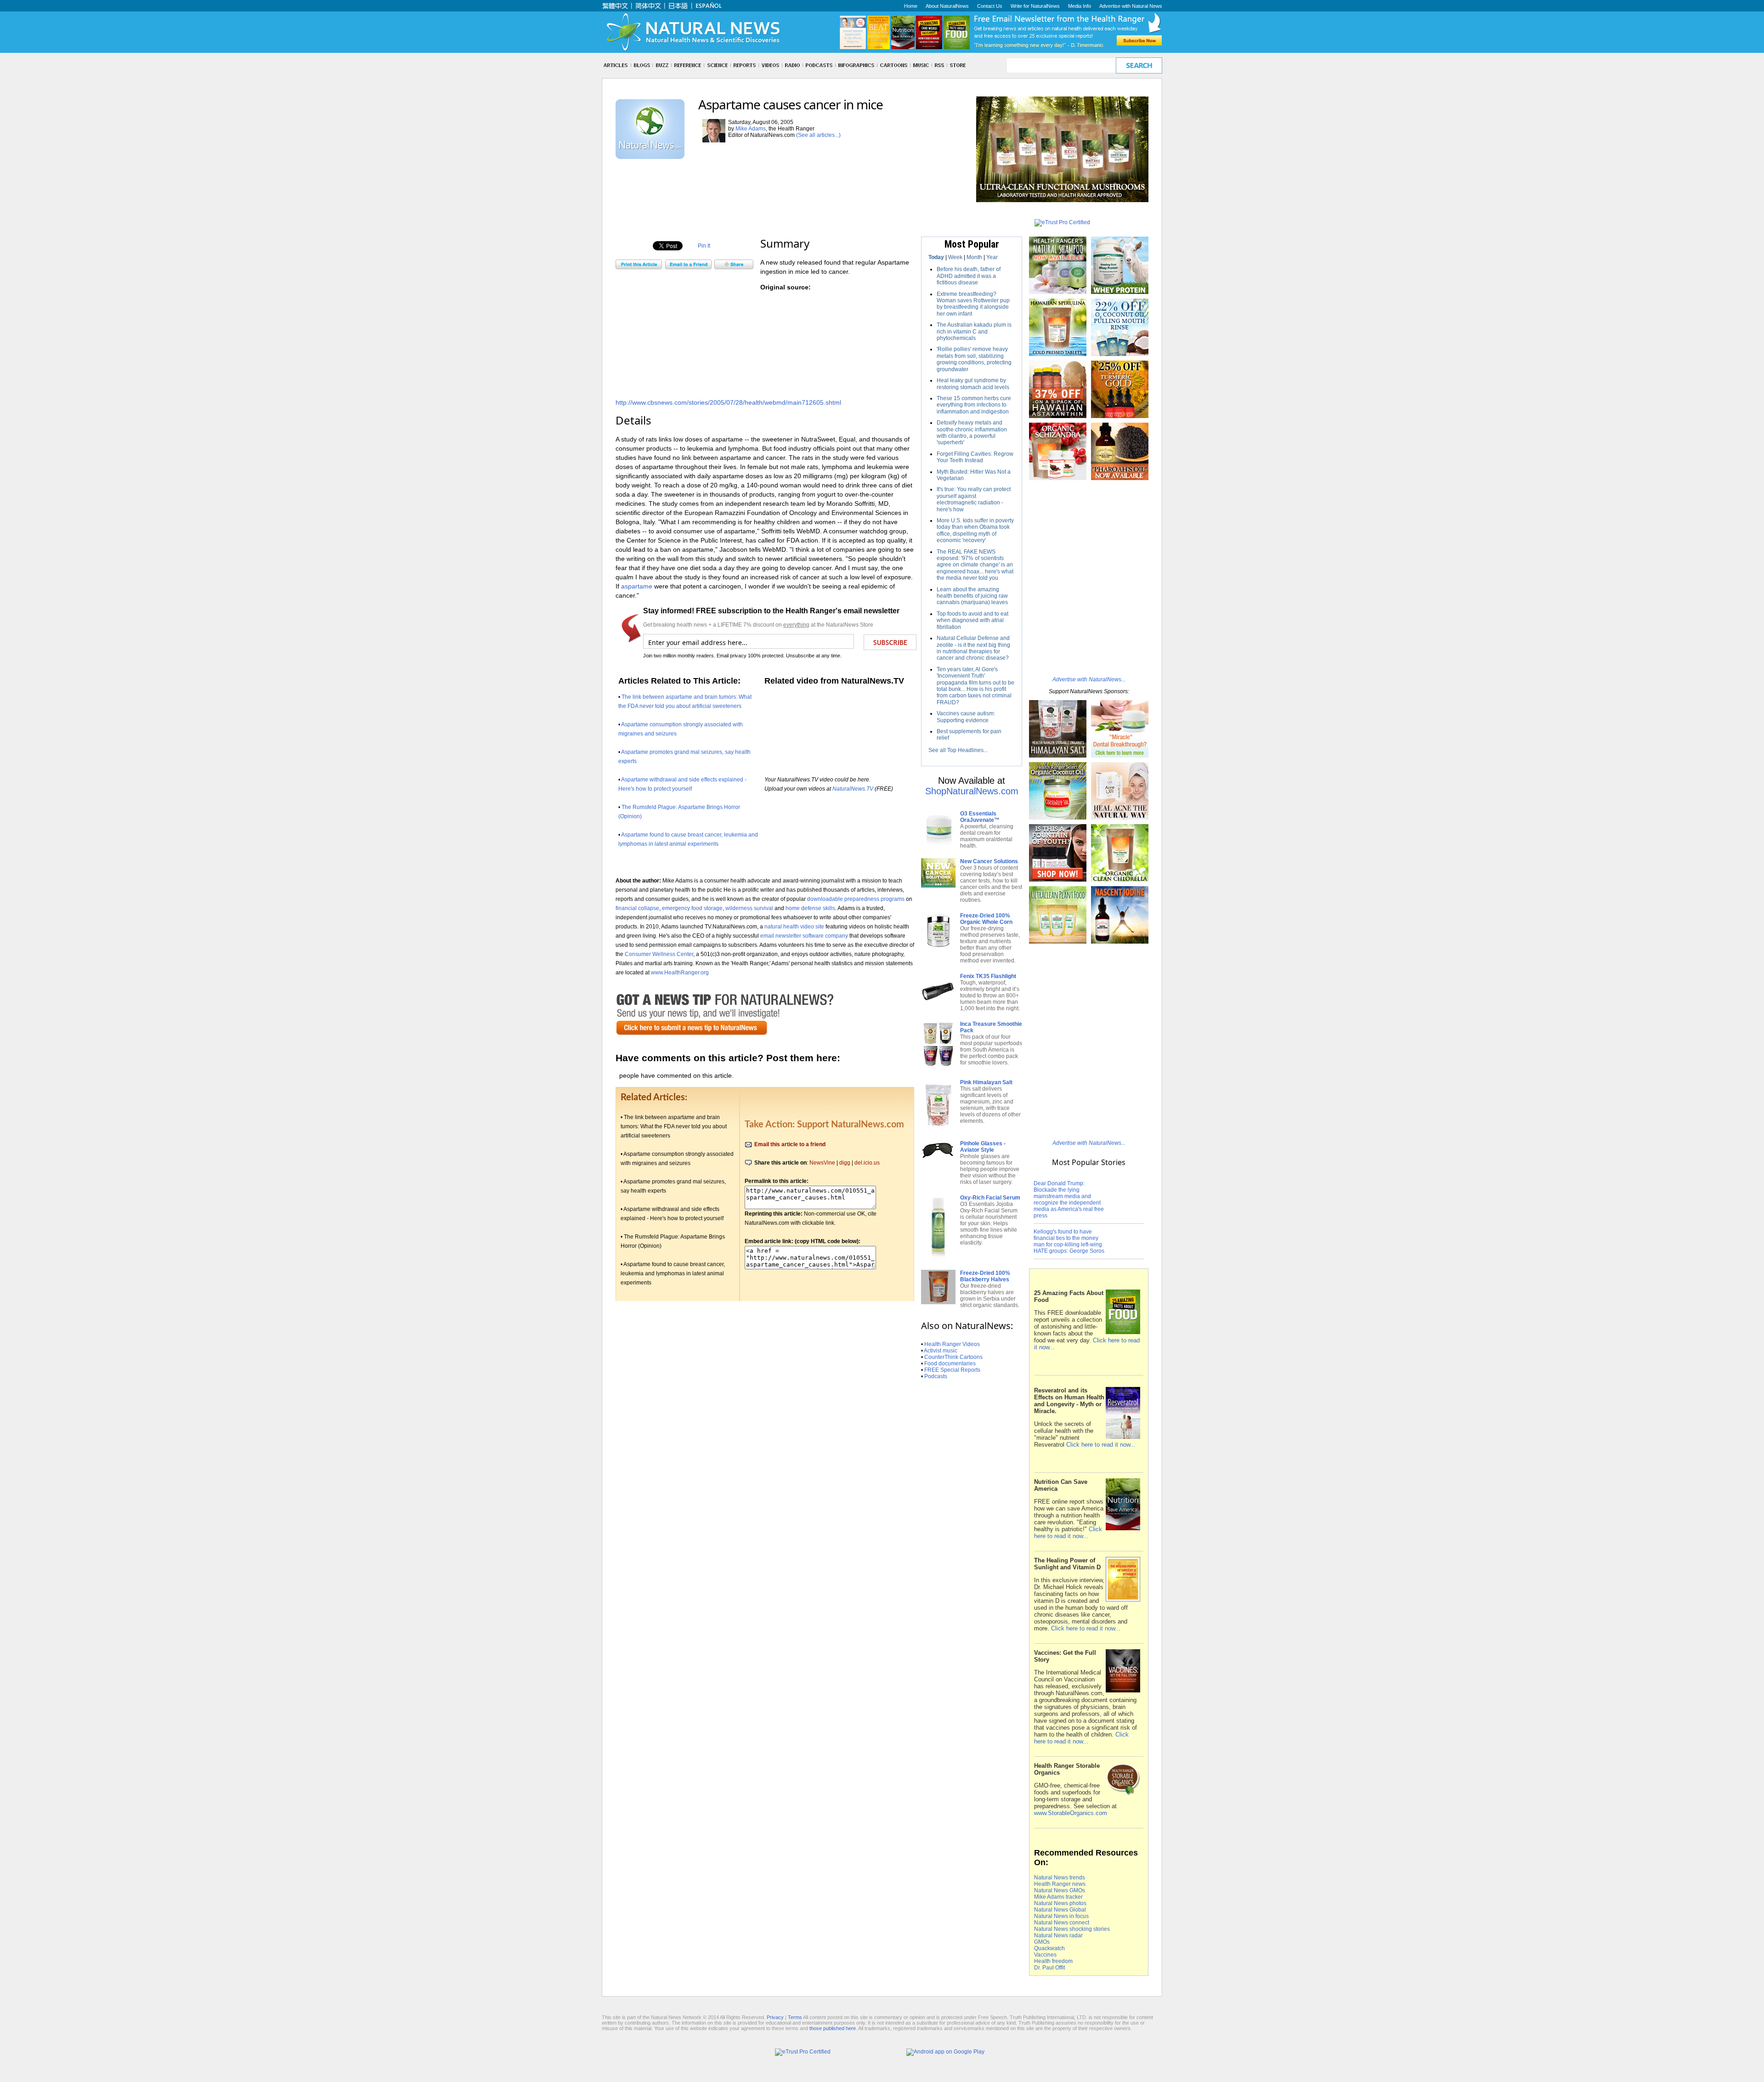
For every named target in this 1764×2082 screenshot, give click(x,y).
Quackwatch (1049, 1948)
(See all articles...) (818, 135)
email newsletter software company (804, 936)
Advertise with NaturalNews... (1089, 679)
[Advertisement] (783, 180)
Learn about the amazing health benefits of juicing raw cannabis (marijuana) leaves (972, 596)
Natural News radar (1058, 1935)
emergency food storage (692, 908)
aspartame (637, 586)
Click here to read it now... (1101, 1445)
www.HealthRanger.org (680, 972)
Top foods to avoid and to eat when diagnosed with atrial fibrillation (972, 620)
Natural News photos (1060, 1903)
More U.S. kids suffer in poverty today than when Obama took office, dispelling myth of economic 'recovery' (975, 530)
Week (955, 257)
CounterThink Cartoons (953, 1357)
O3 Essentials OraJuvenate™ (980, 817)
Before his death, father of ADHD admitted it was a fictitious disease (969, 276)
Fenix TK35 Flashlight (988, 976)
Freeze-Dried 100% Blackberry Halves (985, 1276)
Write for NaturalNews (1035, 6)
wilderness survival (749, 908)
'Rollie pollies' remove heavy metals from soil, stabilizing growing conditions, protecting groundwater (974, 359)
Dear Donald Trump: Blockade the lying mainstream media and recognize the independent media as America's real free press (1069, 1199)
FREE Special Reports (952, 1370)
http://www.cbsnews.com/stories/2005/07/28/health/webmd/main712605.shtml (728, 402)
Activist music (941, 1351)
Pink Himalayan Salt (986, 1082)
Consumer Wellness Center (659, 954)
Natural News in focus (1061, 1916)
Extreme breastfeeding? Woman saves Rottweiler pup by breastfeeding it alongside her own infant (973, 304)
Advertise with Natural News (1131, 6)
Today (936, 257)
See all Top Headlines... (958, 750)
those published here (833, 2028)
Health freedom (1053, 1961)
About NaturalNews (947, 6)
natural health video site (794, 926)
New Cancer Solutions (989, 861)
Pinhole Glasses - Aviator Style (983, 1147)
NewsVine (822, 1163)
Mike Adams (751, 129)
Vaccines (1045, 1955)
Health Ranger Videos (952, 1344)
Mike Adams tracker (1058, 1897)
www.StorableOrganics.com (1071, 1813)
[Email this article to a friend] (688, 267)
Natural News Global (1060, 1910)
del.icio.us (867, 1163)
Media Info (1080, 6)
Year (992, 257)
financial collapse (637, 908)
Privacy (775, 2017)
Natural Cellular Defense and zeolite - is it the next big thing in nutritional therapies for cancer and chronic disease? (973, 648)
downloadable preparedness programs (856, 899)
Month (974, 257)
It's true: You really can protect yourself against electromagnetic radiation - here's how (974, 499)
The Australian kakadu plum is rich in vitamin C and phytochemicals (974, 331)
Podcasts (936, 1376)
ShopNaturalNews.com (972, 791)
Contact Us (990, 6)
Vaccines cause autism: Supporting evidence (966, 717)
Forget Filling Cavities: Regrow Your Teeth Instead (975, 457)
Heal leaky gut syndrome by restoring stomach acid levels (973, 384)
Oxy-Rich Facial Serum (990, 1198)
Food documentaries (950, 1363)
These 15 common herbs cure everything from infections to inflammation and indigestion (974, 405)
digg (845, 1163)
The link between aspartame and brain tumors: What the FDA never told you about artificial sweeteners (674, 1126)
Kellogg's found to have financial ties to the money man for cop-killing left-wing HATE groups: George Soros (1069, 1241)
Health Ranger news (1060, 1884)
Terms (795, 2017)
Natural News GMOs (1060, 1890)
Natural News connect (1062, 1923)
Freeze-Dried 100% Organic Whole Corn (986, 919)
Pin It (704, 246)
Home (911, 6)
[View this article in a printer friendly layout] (639, 267)
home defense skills (810, 908)
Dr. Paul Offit (1049, 1968)
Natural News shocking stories (1072, 1929)
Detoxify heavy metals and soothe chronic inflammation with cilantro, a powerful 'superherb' (972, 433)
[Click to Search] (1139, 65)
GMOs (1042, 1942)
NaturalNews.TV (853, 789)
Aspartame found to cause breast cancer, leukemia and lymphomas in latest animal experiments (673, 1273)
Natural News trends (1060, 1878)
